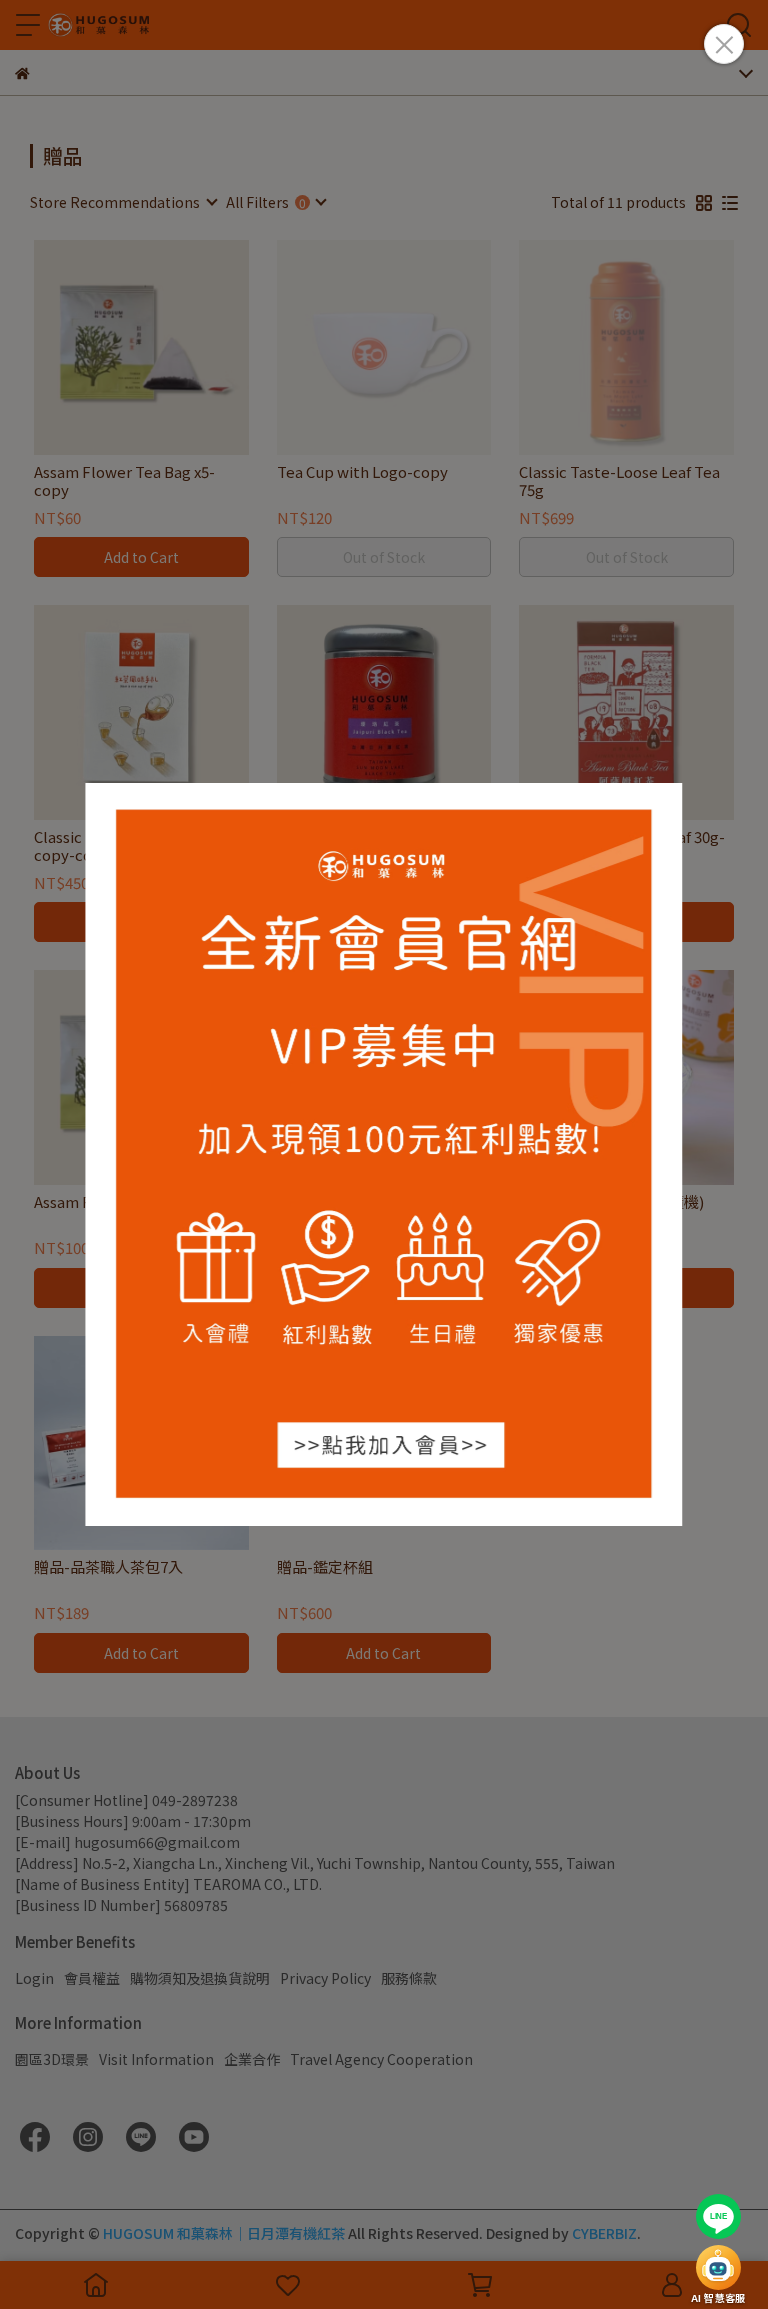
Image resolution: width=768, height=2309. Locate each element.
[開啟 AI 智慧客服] (718, 2267)
